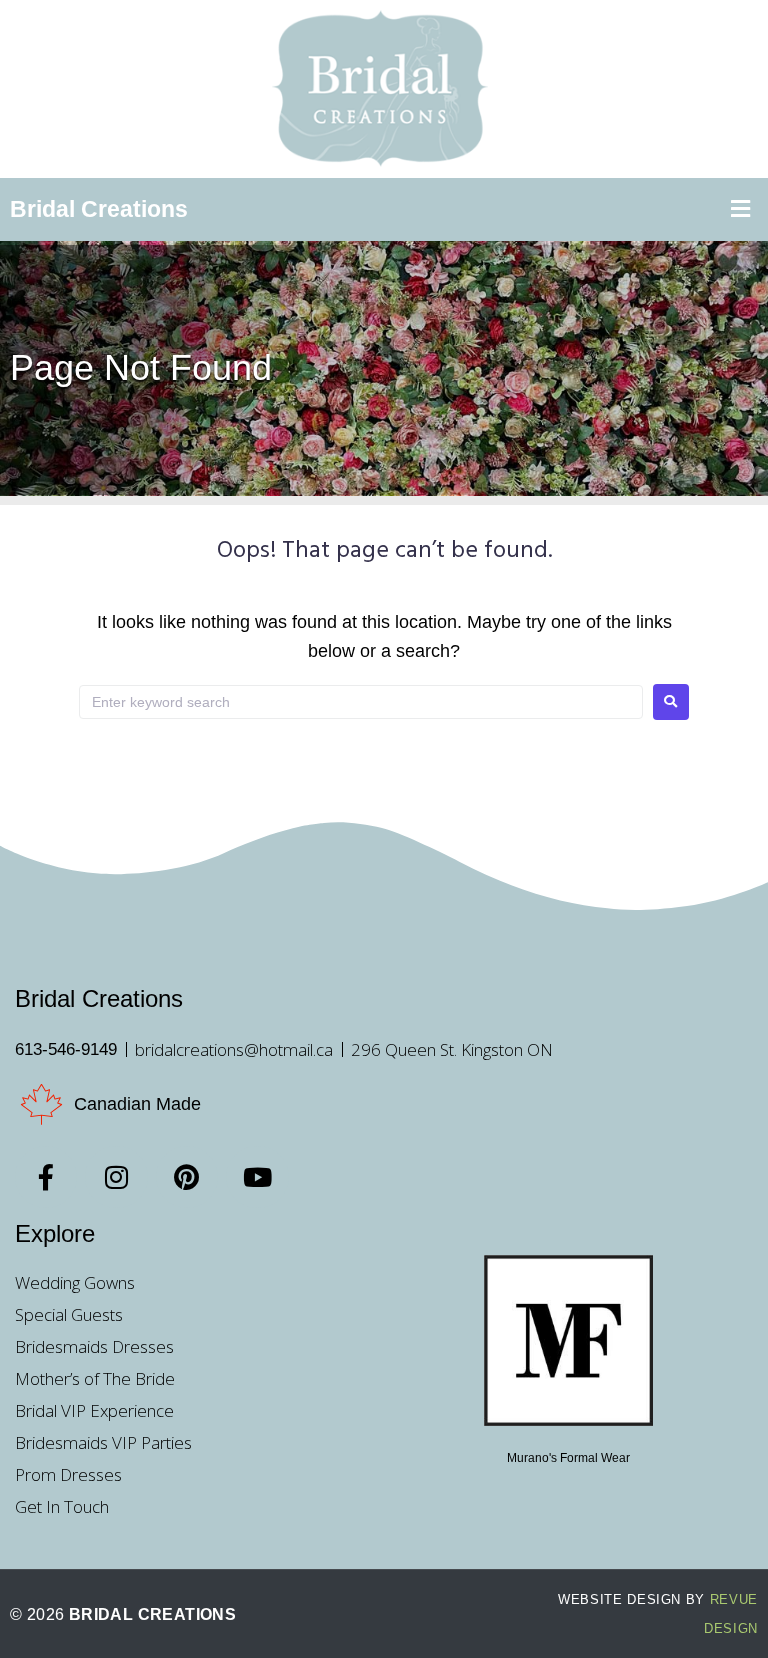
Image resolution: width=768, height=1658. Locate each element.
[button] (740, 209)
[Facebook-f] (46, 1177)
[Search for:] (361, 702)
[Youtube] (257, 1177)
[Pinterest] (187, 1177)
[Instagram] (116, 1177)
